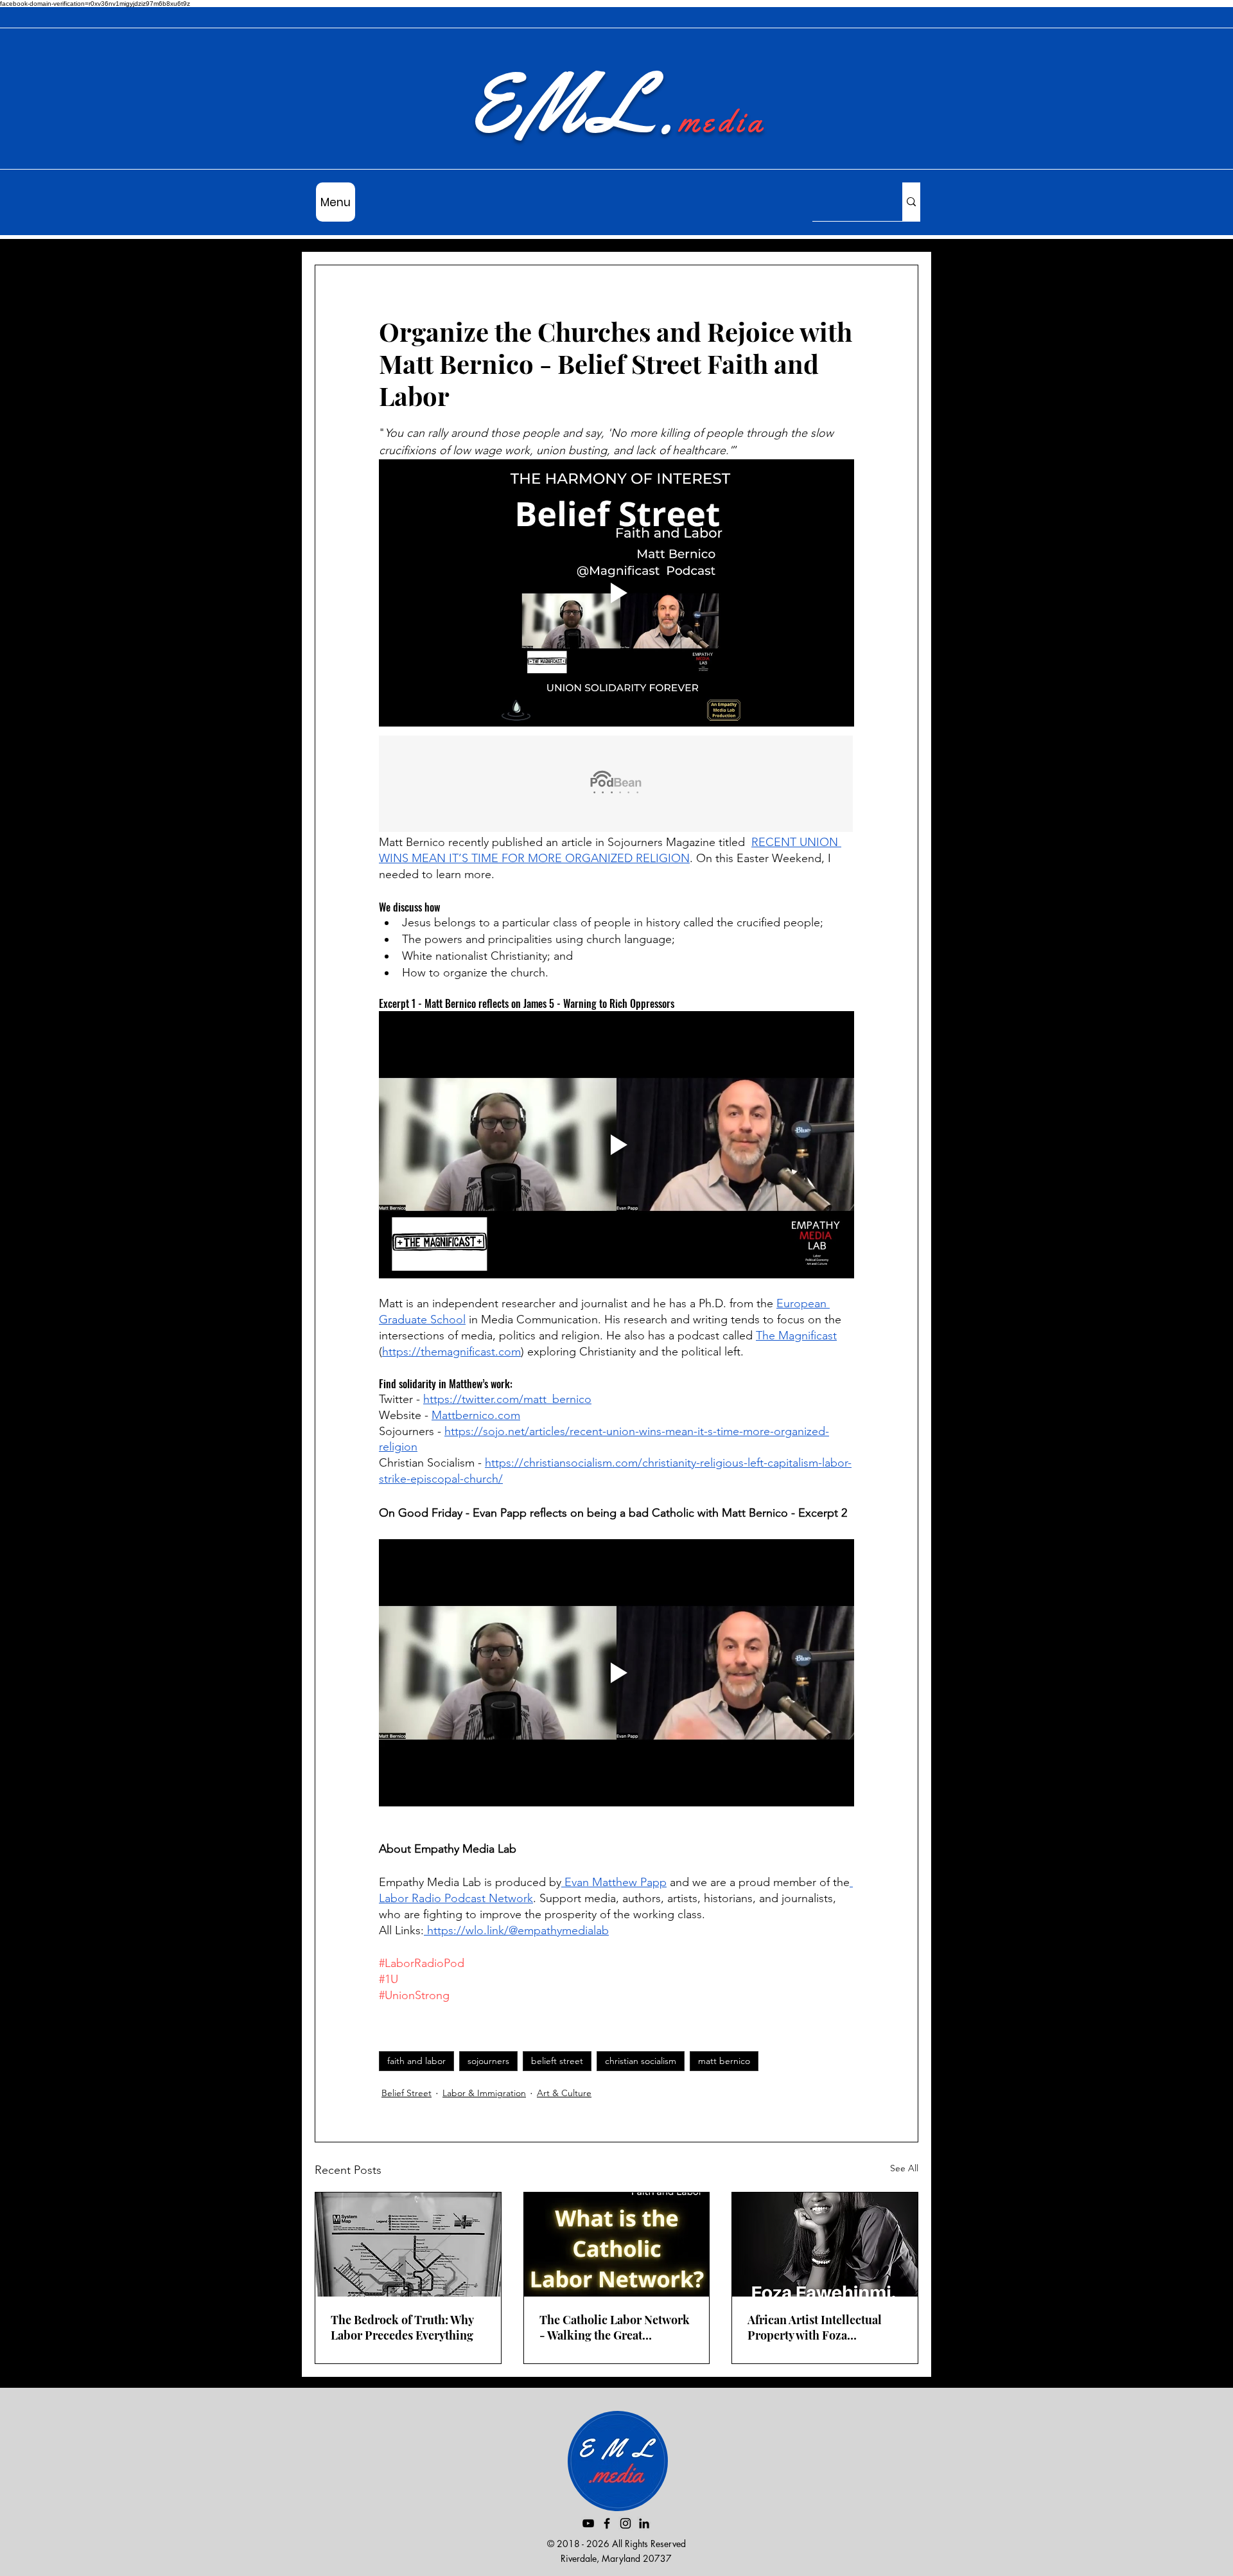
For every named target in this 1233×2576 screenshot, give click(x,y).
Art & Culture (564, 2093)
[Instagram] (625, 2523)
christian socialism (641, 2061)
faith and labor (416, 2061)
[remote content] (616, 785)
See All (904, 2168)
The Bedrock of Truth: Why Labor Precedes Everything (402, 2327)
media (722, 121)
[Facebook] (607, 2523)
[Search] (911, 202)
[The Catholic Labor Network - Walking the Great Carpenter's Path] (617, 2245)
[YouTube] (588, 2523)
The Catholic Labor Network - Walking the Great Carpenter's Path (615, 2327)
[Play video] (616, 593)
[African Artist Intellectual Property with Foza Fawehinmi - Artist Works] (825, 2245)
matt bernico (724, 2061)
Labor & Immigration (484, 2093)
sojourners (488, 2061)
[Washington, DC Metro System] (408, 2245)
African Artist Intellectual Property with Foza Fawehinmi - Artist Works (815, 2327)
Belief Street (407, 2093)
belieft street (557, 2061)
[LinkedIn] (644, 2523)
